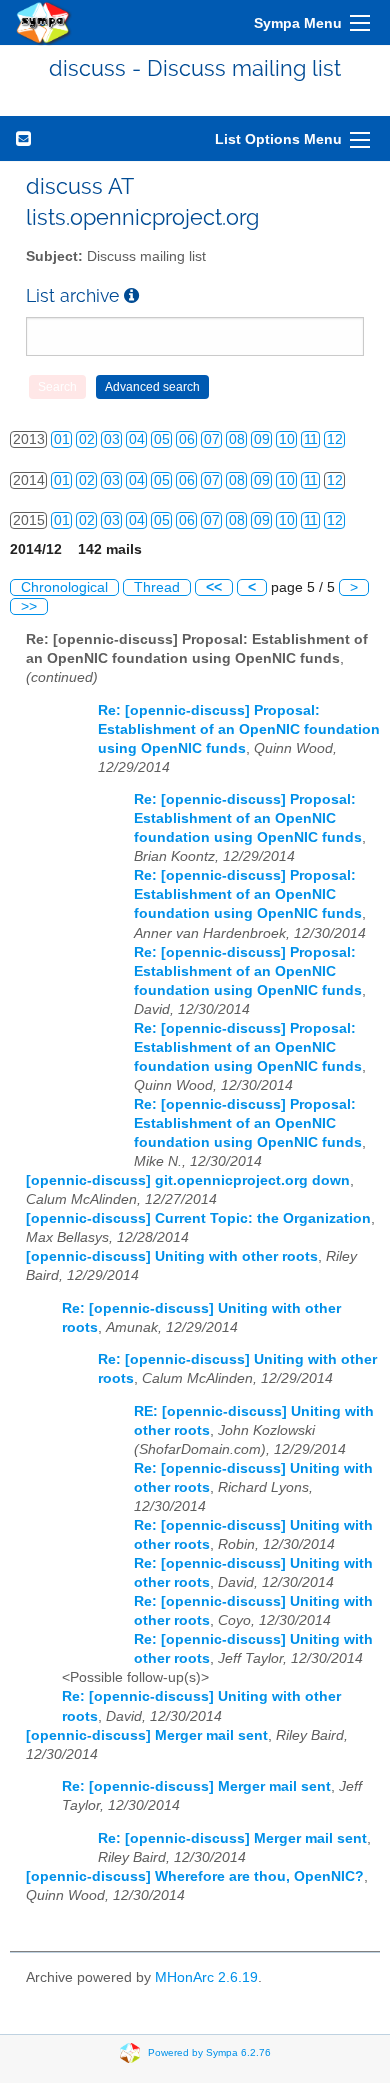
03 (112, 439)
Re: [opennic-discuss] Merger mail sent (196, 1786)
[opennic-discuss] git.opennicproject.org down (188, 1180)
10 (287, 439)
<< (214, 587)
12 (335, 439)
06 (187, 439)
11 (311, 439)
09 (262, 439)
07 (212, 439)
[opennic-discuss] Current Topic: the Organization (198, 1218)
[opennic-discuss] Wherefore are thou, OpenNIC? (195, 1876)
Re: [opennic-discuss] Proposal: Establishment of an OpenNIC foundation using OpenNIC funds (239, 729)
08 (237, 439)
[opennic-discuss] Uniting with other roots (172, 1256)
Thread (157, 587)
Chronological (64, 587)
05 (162, 439)
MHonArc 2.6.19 (206, 1977)
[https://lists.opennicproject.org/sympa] (44, 22)
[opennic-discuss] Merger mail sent (147, 1735)
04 (137, 439)
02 (87, 439)
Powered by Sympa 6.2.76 (209, 2052)
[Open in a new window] (131, 295)
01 (62, 439)
